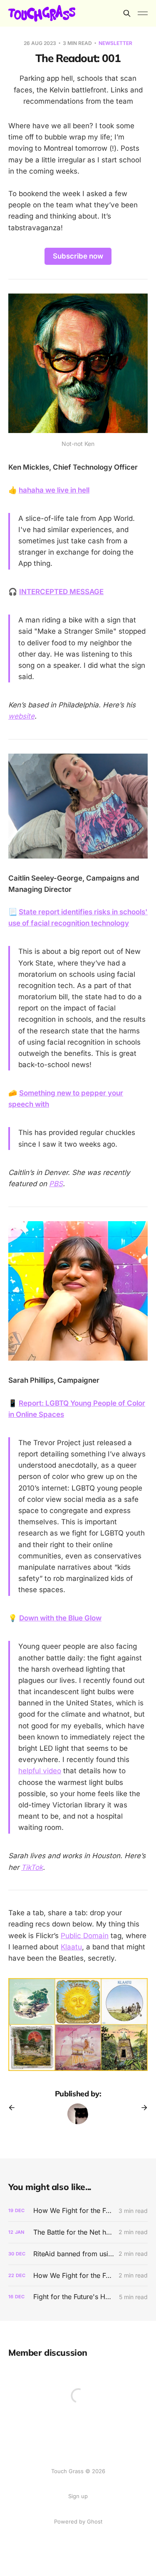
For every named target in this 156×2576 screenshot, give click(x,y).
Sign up (78, 2496)
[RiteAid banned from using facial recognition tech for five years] (78, 2254)
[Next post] (141, 2108)
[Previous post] (15, 2108)
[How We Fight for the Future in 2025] (78, 2211)
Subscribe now (78, 256)
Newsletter (115, 43)
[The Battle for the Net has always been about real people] (78, 2232)
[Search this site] (127, 13)
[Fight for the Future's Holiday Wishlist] (78, 2297)
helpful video (40, 1771)
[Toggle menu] (143, 13)
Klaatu (71, 1947)
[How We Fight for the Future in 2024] (78, 2276)
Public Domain (85, 1936)
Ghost (95, 2521)
